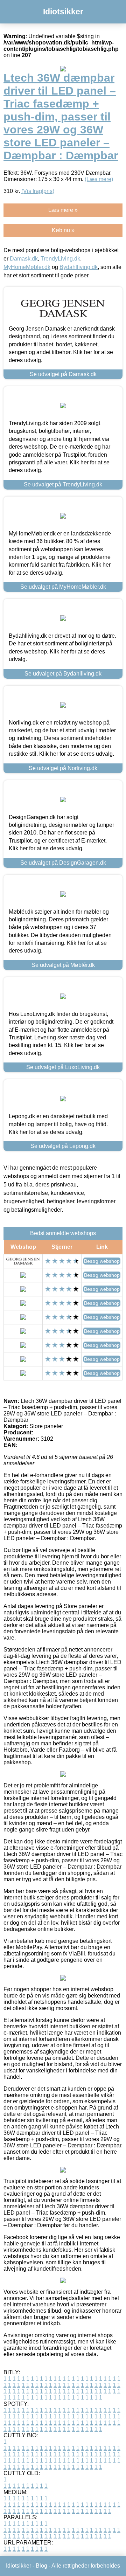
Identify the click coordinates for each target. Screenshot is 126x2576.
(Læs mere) (99, 179)
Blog (41, 2566)
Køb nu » (63, 230)
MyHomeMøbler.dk (27, 267)
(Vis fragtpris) (38, 191)
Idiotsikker (63, 12)
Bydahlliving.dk (79, 267)
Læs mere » (63, 210)
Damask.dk (24, 259)
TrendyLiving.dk (60, 259)
